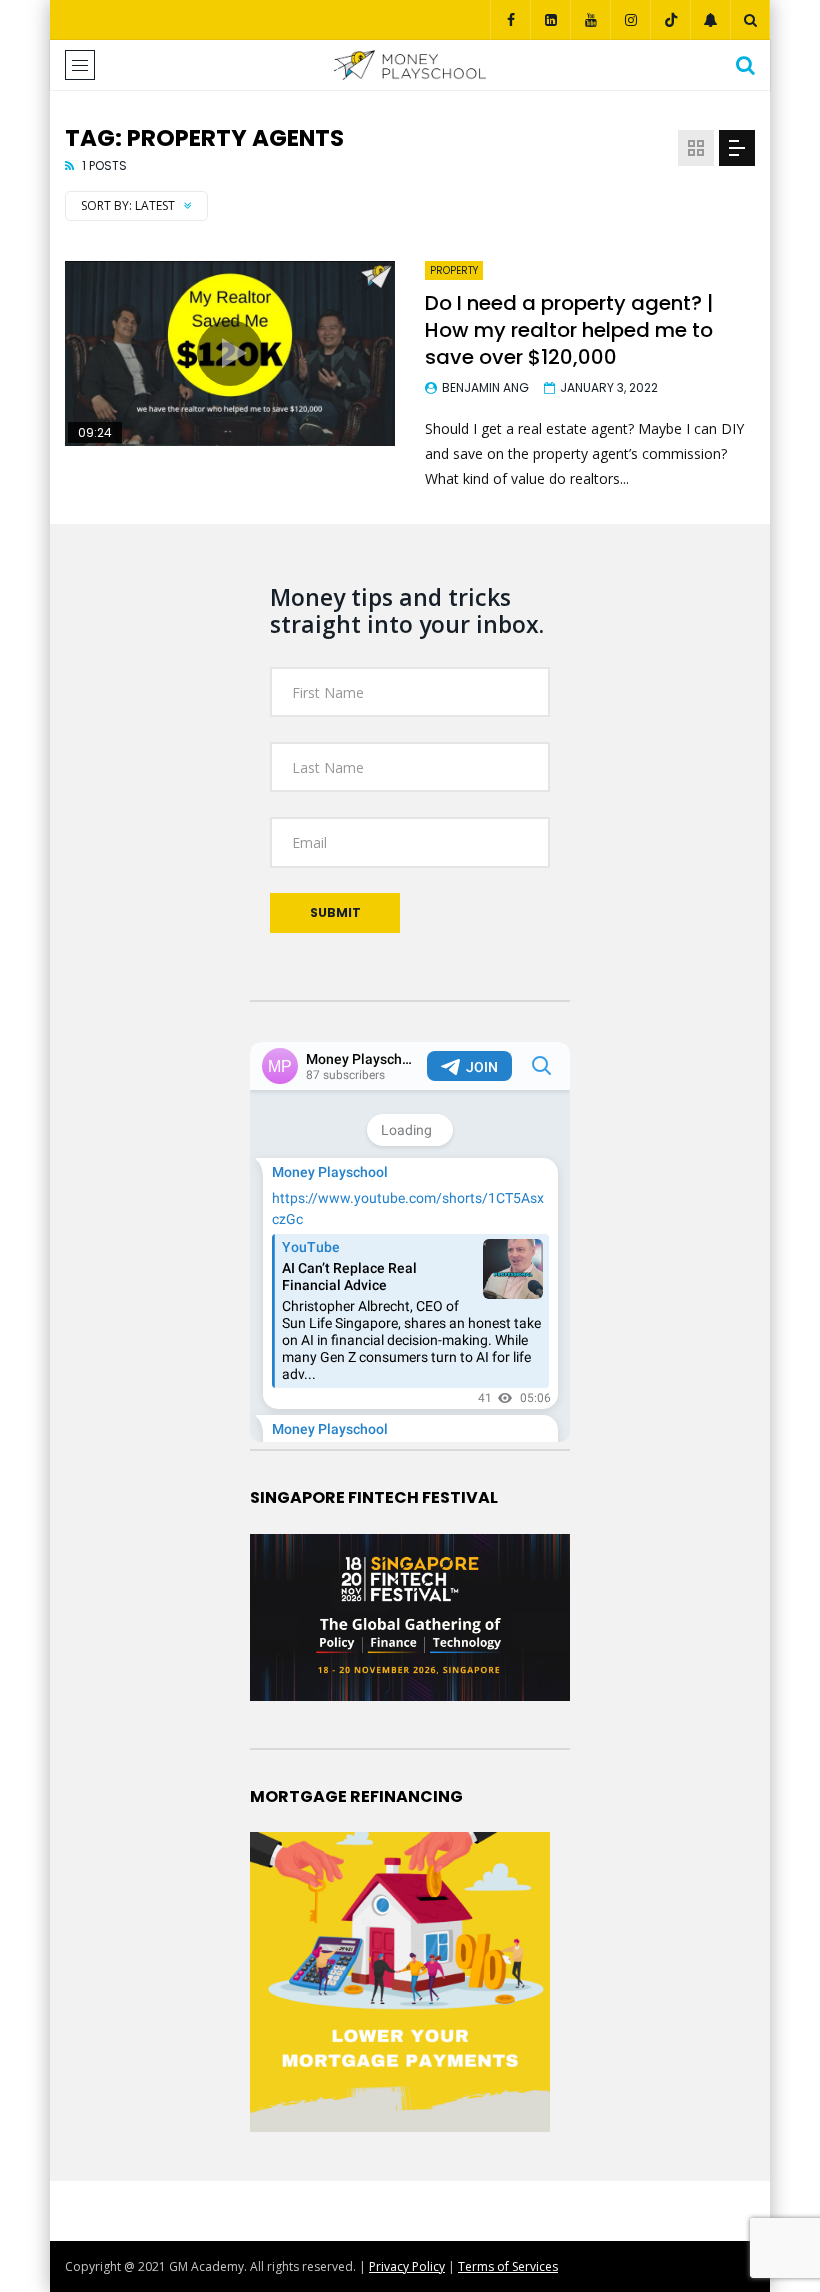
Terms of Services (508, 2266)
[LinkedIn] (550, 20)
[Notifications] (710, 20)
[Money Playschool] (410, 65)
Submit (335, 912)
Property (454, 270)
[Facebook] (510, 20)
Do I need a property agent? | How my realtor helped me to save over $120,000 (569, 330)
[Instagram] (630, 20)
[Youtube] (590, 20)
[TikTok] (670, 20)
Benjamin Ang (485, 387)
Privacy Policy (407, 2266)
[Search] (750, 20)
